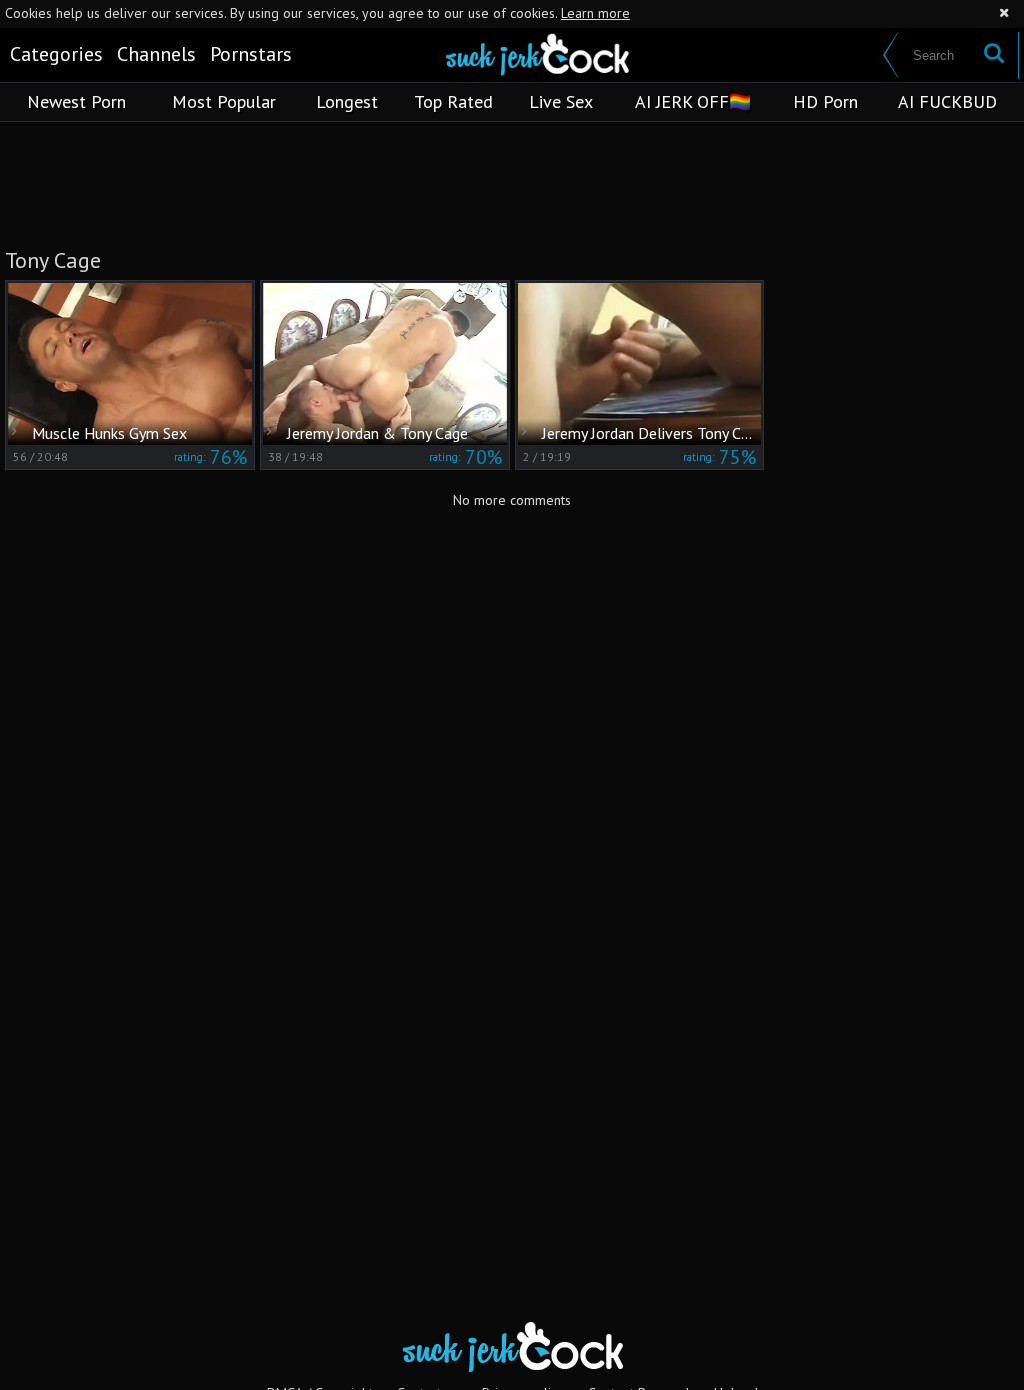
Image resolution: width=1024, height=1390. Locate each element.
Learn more (595, 13)
